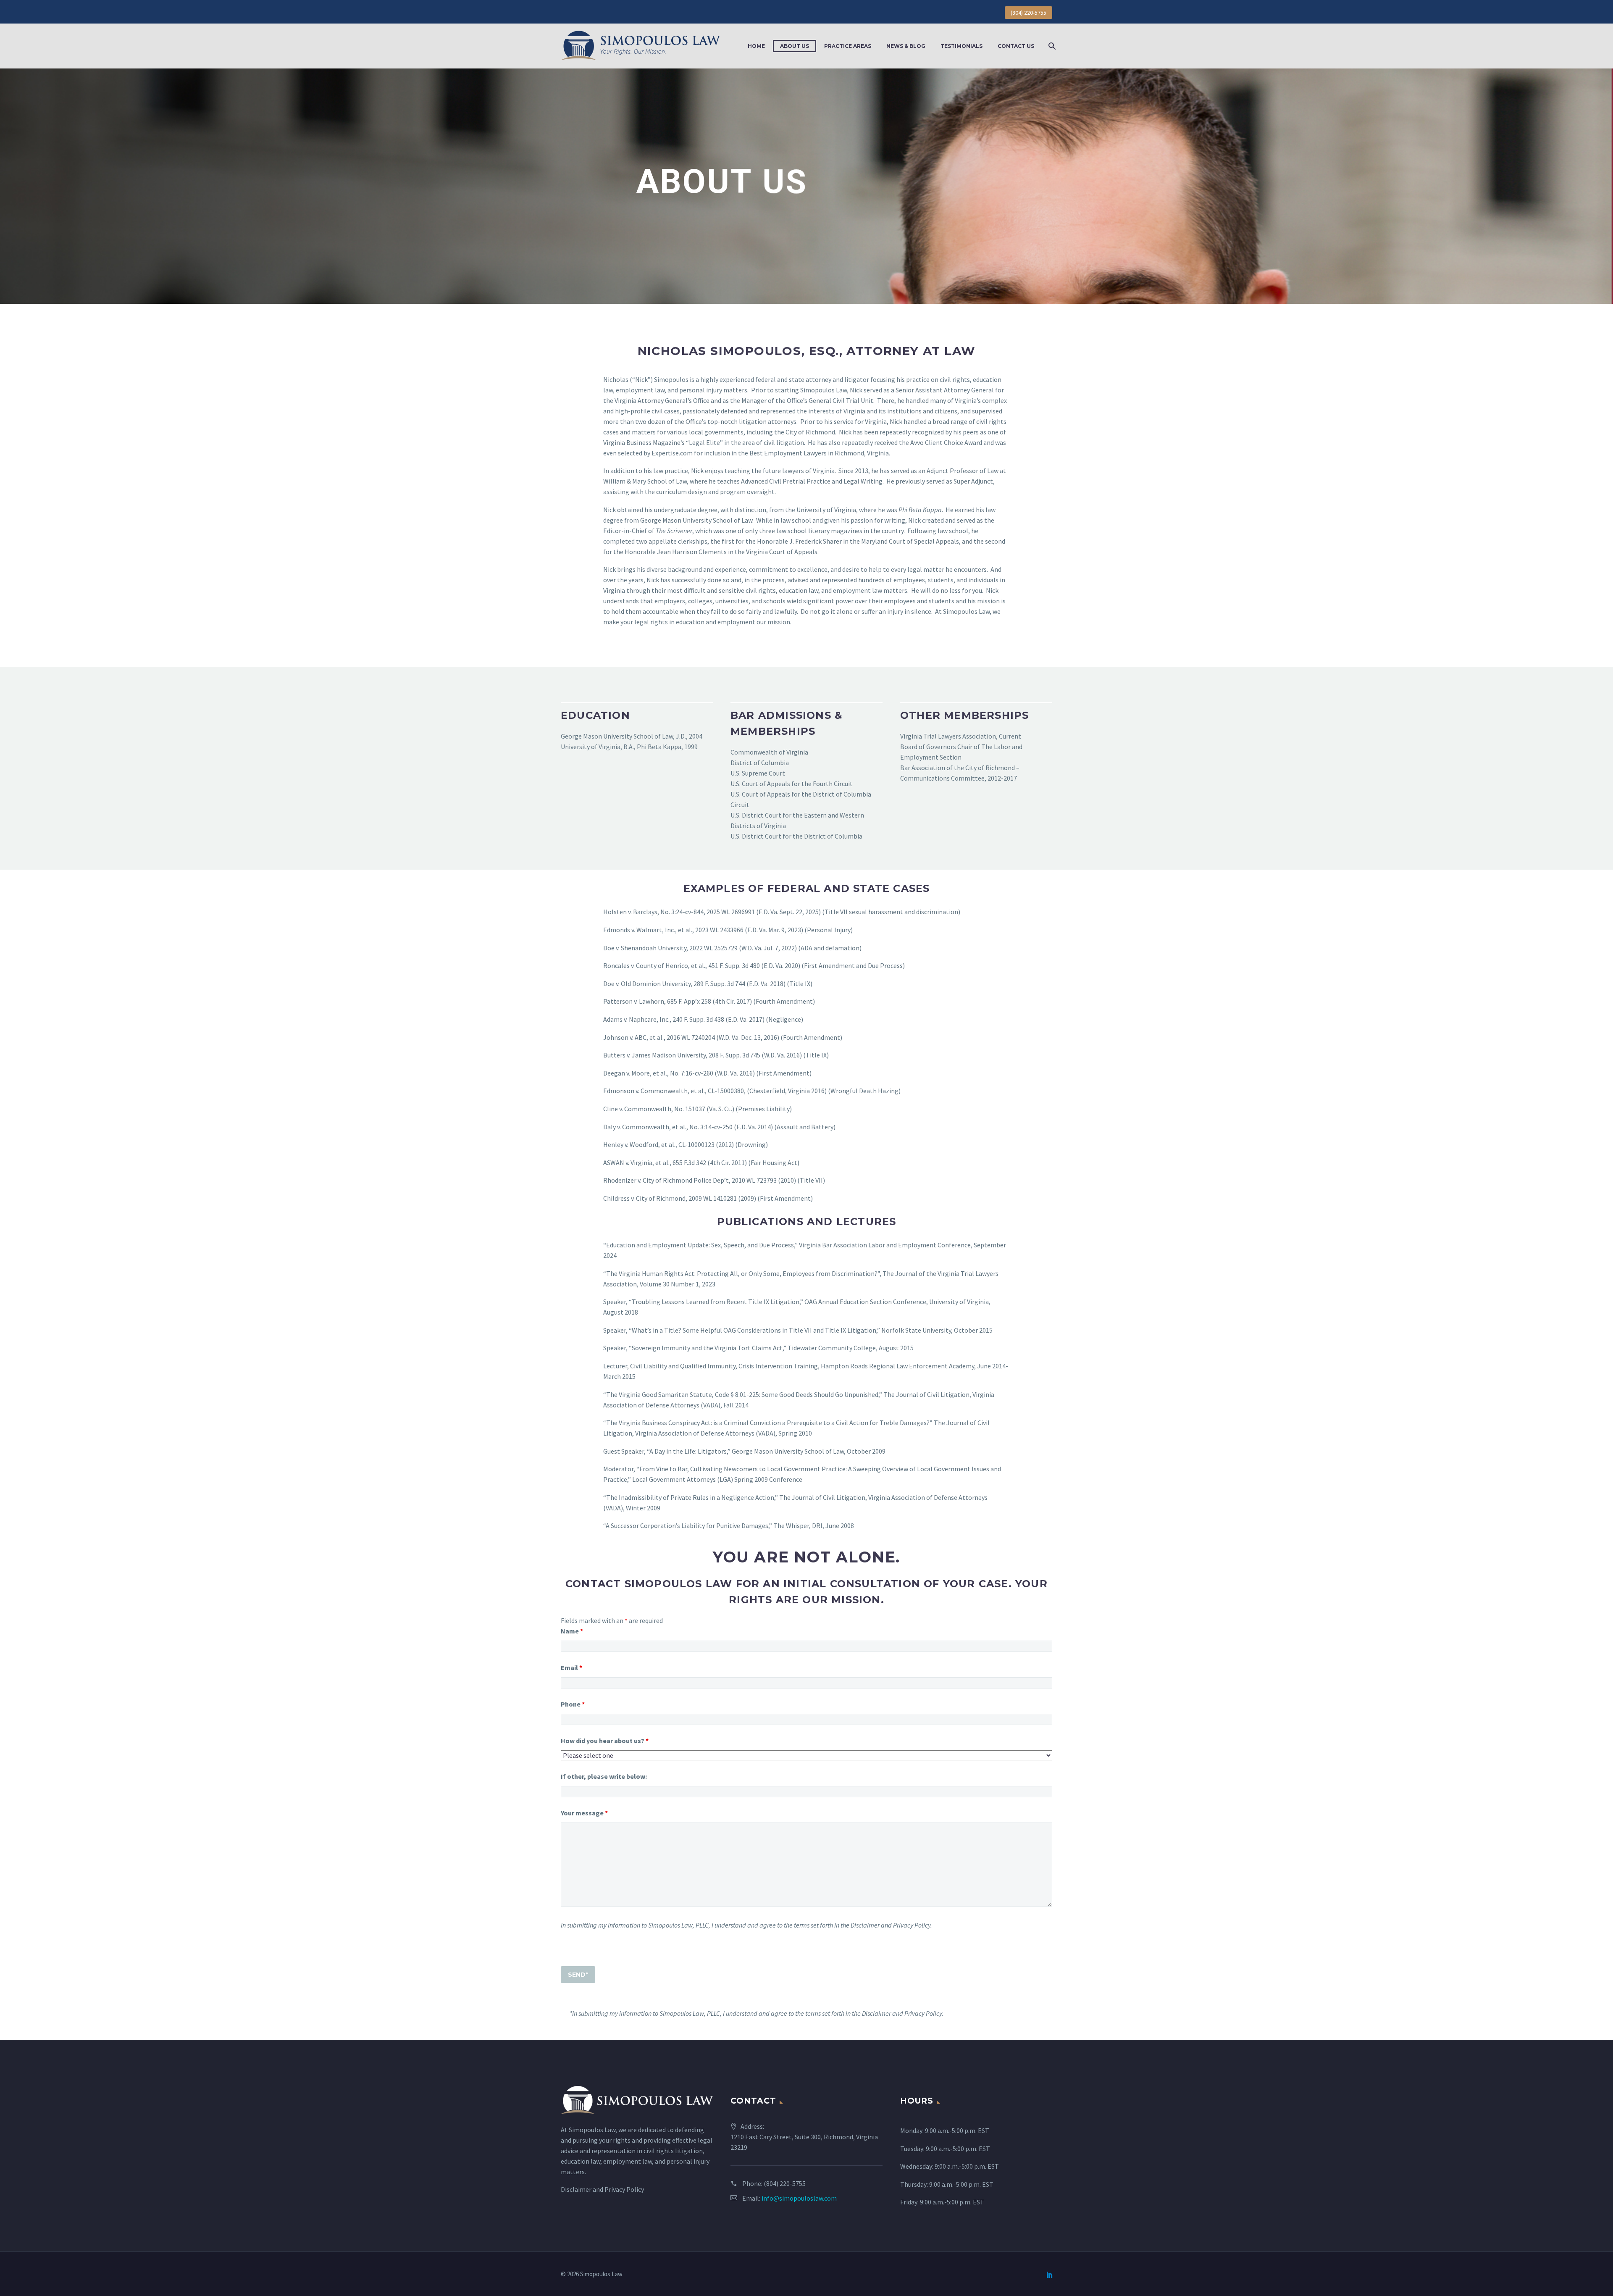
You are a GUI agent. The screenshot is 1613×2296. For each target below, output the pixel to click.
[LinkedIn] (1050, 2275)
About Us (795, 46)
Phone (573, 1704)
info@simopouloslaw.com (799, 2198)
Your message (584, 1813)
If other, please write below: (604, 1776)
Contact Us (1016, 46)
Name (572, 1631)
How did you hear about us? (605, 1741)
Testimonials (961, 46)
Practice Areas (848, 46)
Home (756, 46)
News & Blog (906, 46)
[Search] (1051, 46)
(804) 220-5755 (1028, 13)
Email (571, 1667)
